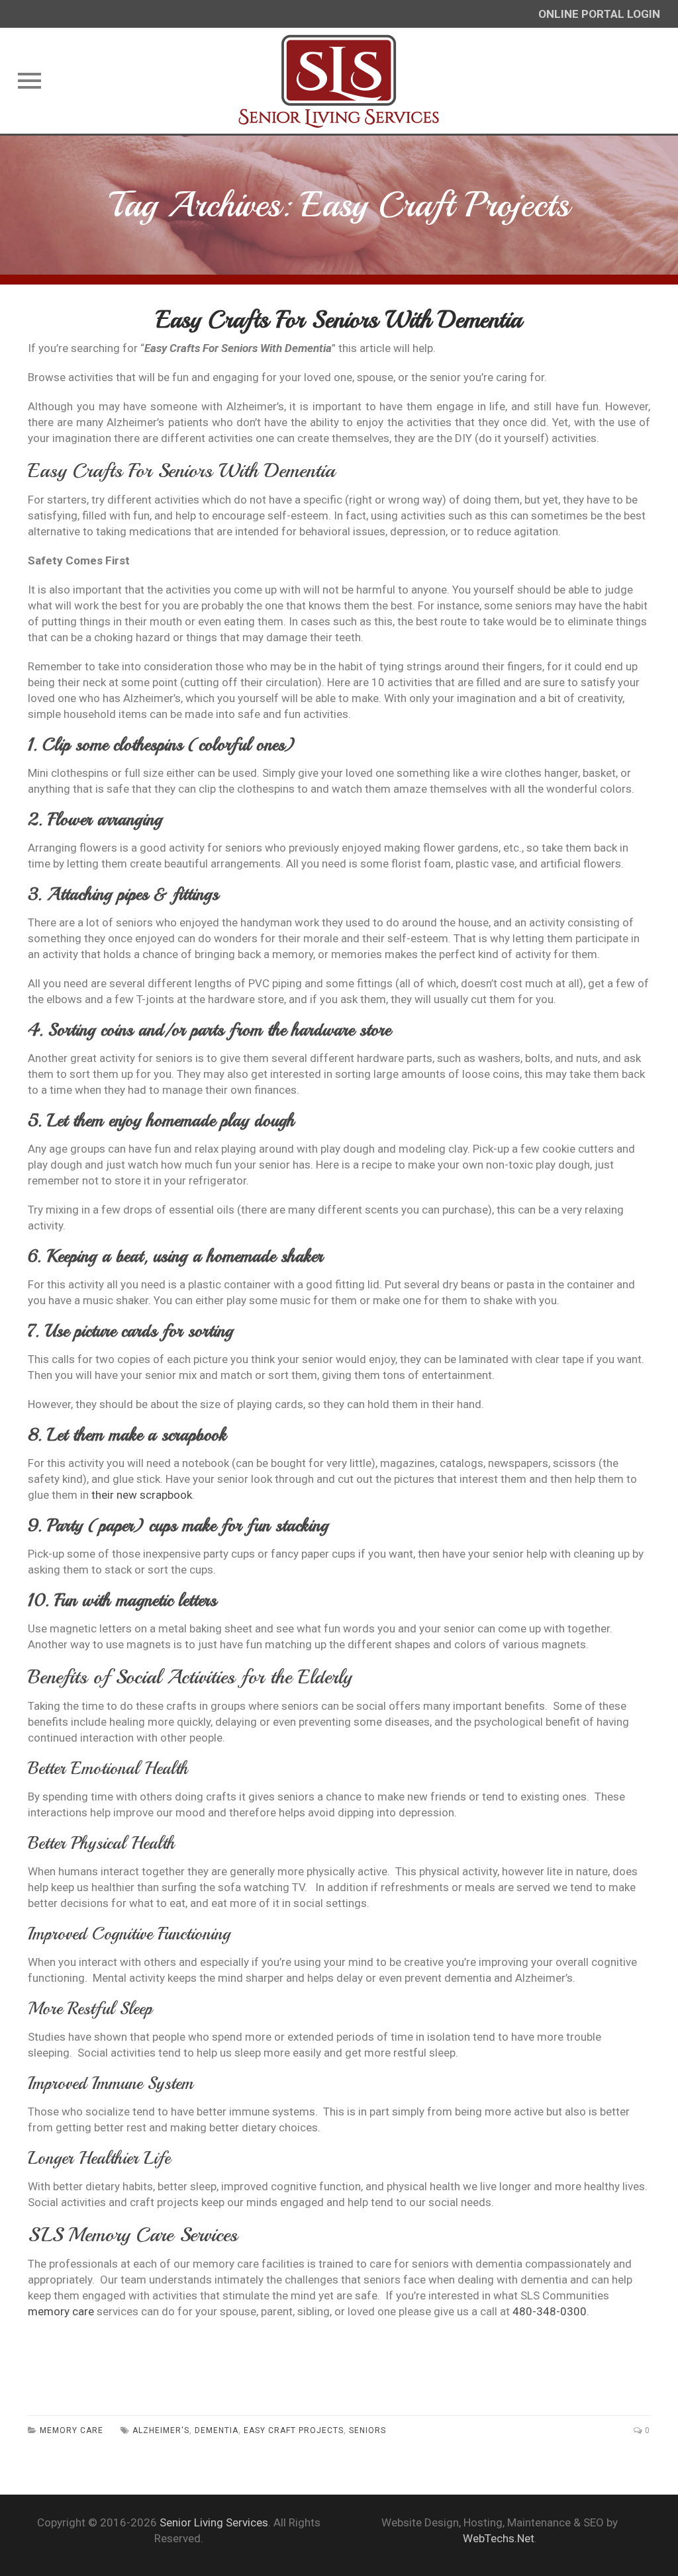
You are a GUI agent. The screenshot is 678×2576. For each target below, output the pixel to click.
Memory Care (72, 2430)
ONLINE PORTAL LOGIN (599, 14)
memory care (61, 2311)
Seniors (367, 2430)
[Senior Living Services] (339, 81)
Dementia (217, 2430)
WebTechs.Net (499, 2538)
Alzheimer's (161, 2430)
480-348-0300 (550, 2311)
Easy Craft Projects (294, 2430)
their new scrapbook (142, 1495)
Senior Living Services (214, 2522)
